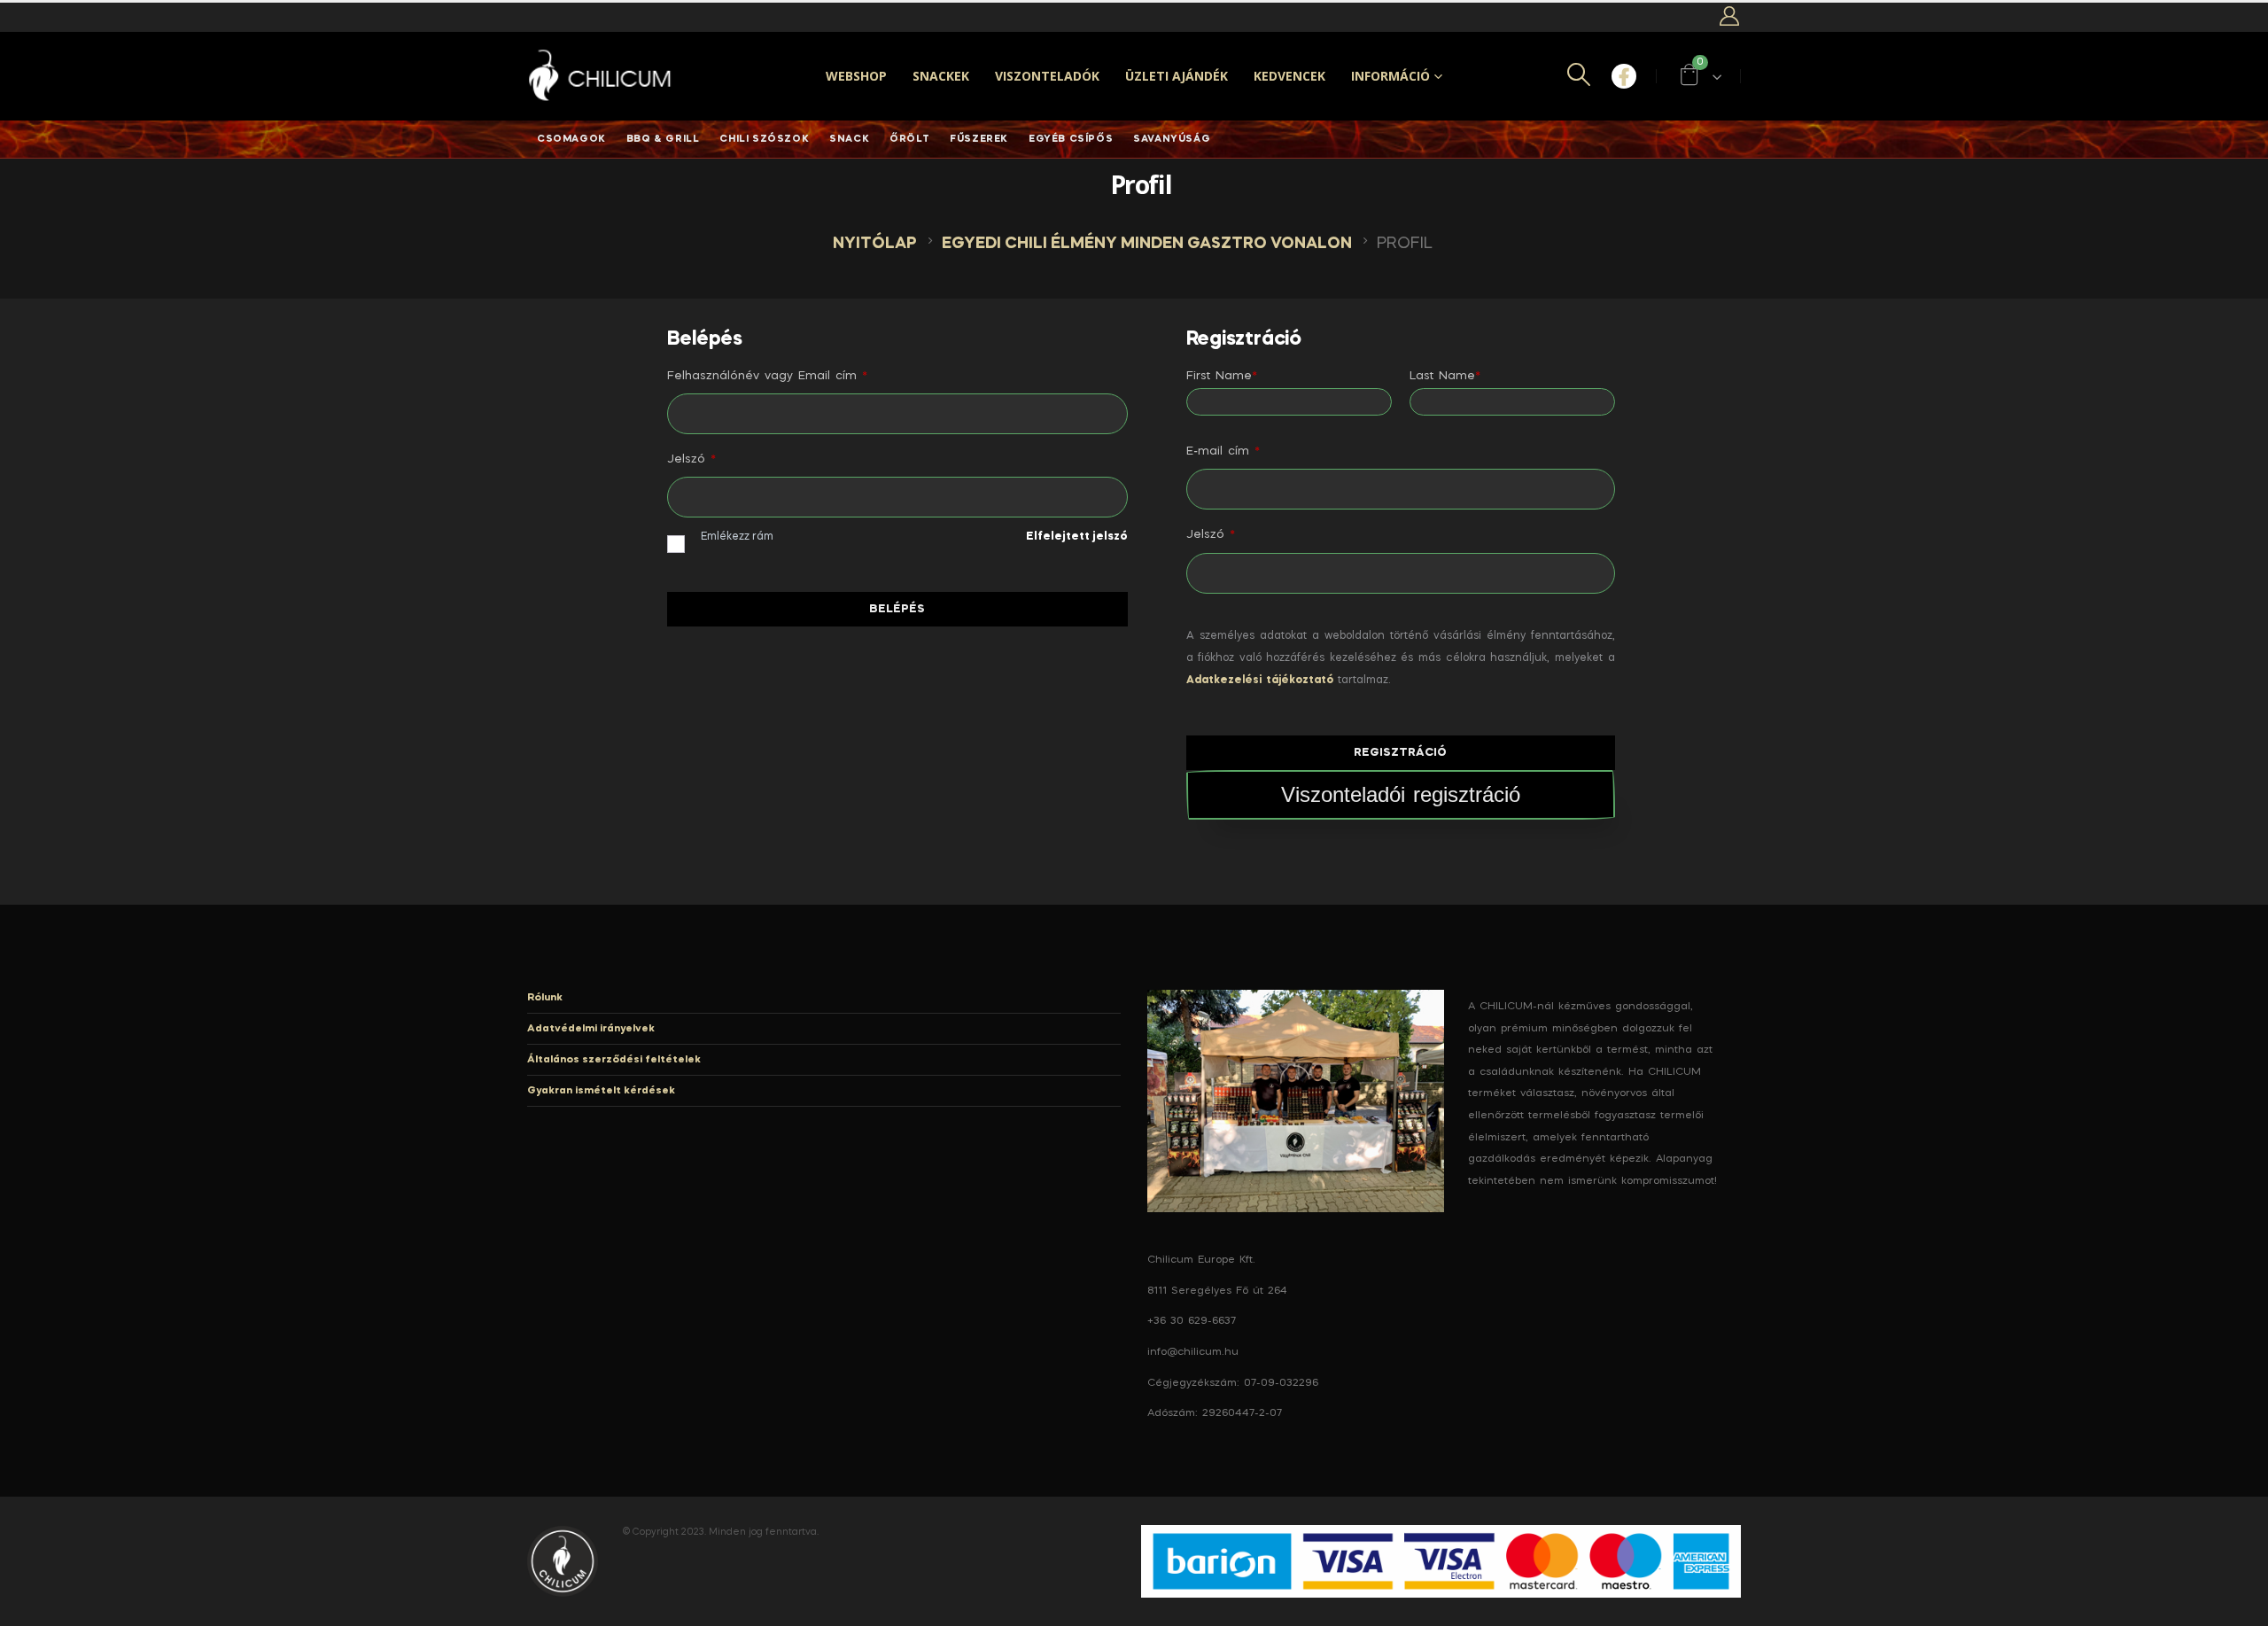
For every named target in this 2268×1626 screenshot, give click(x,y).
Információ (1390, 76)
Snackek (941, 76)
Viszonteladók (1047, 76)
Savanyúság (1172, 139)
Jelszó (691, 459)
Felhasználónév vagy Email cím (767, 376)
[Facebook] (1624, 76)
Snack (849, 139)
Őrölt (909, 139)
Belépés (897, 609)
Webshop (856, 76)
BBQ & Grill (663, 139)
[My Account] (1729, 17)
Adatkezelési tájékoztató (1260, 681)
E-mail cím (1223, 451)
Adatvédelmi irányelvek (591, 1029)
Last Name (1445, 376)
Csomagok (571, 139)
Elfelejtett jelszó (1077, 537)
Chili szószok (764, 139)
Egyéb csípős (1071, 139)
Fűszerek (979, 139)
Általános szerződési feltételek (614, 1060)
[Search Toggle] (1578, 77)
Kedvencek (1289, 76)
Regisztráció (1400, 753)
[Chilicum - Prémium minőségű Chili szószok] (602, 77)
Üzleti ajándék (1177, 76)
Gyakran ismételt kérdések (601, 1091)
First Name (1222, 376)
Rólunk (545, 998)
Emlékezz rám (737, 537)
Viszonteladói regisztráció (1401, 794)
